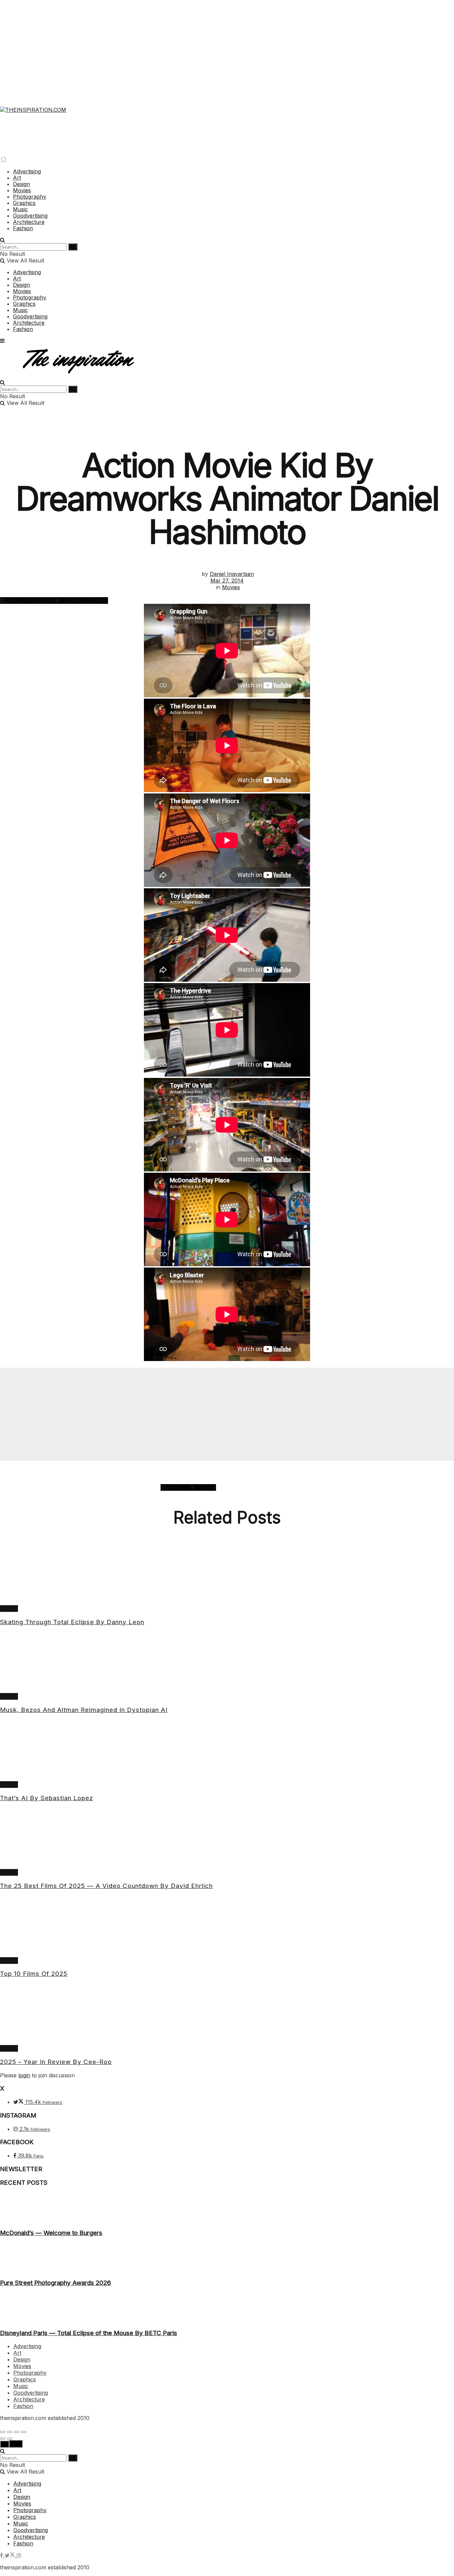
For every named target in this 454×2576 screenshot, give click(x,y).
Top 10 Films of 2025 (34, 1974)
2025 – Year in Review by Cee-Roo (56, 2062)
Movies (22, 190)
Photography (30, 197)
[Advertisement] (227, 47)
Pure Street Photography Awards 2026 (56, 2283)
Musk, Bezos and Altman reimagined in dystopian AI (84, 1710)
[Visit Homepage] (33, 106)
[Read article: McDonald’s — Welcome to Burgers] (227, 2208)
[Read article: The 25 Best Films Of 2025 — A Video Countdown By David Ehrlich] (227, 1838)
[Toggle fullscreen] (17, 2432)
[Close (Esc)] (3, 2432)
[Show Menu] (2, 341)
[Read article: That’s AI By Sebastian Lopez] (227, 1751)
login (24, 2075)
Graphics (24, 203)
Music (20, 209)
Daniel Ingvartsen (232, 574)
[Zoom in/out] (24, 2432)
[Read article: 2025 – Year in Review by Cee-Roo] (227, 2014)
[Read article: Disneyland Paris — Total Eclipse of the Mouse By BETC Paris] (227, 2308)
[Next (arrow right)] (10, 2439)
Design (21, 184)
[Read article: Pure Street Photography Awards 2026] (227, 2258)
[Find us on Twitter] (11, 2555)
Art (17, 178)
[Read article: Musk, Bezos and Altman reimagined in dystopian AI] (227, 1662)
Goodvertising (30, 216)
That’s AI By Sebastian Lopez (47, 1798)
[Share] (10, 2432)
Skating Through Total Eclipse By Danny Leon (72, 1622)
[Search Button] (2, 240)
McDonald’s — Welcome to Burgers (51, 2233)
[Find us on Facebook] (2, 2555)
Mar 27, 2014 (227, 581)
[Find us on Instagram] (19, 2555)
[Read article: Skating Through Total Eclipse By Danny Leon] (227, 1575)
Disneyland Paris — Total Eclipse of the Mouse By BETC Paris (89, 2333)
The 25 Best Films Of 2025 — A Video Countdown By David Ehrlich (106, 1886)
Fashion (23, 228)
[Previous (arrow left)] (3, 2439)
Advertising (27, 171)
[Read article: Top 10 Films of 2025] (227, 1927)
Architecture (29, 222)
